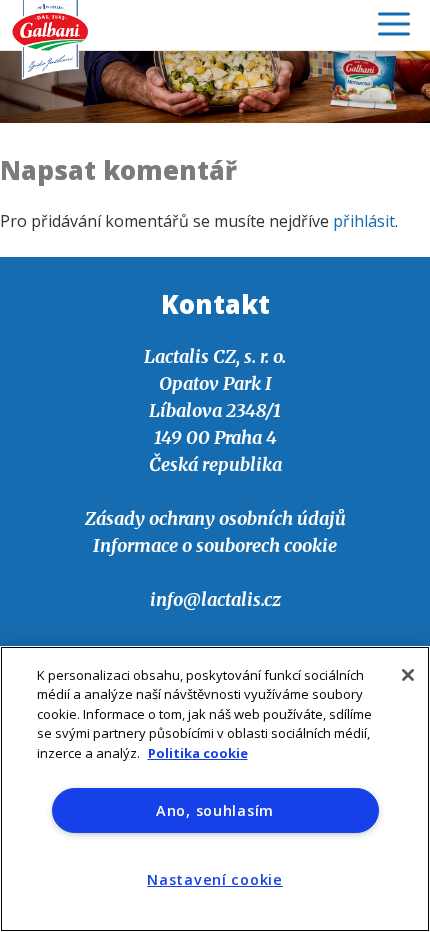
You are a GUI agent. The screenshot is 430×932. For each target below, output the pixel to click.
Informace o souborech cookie (215, 545)
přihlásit (364, 221)
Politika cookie (198, 753)
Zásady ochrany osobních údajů (215, 518)
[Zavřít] (408, 675)
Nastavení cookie (215, 879)
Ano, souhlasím (215, 810)
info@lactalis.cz (215, 599)
